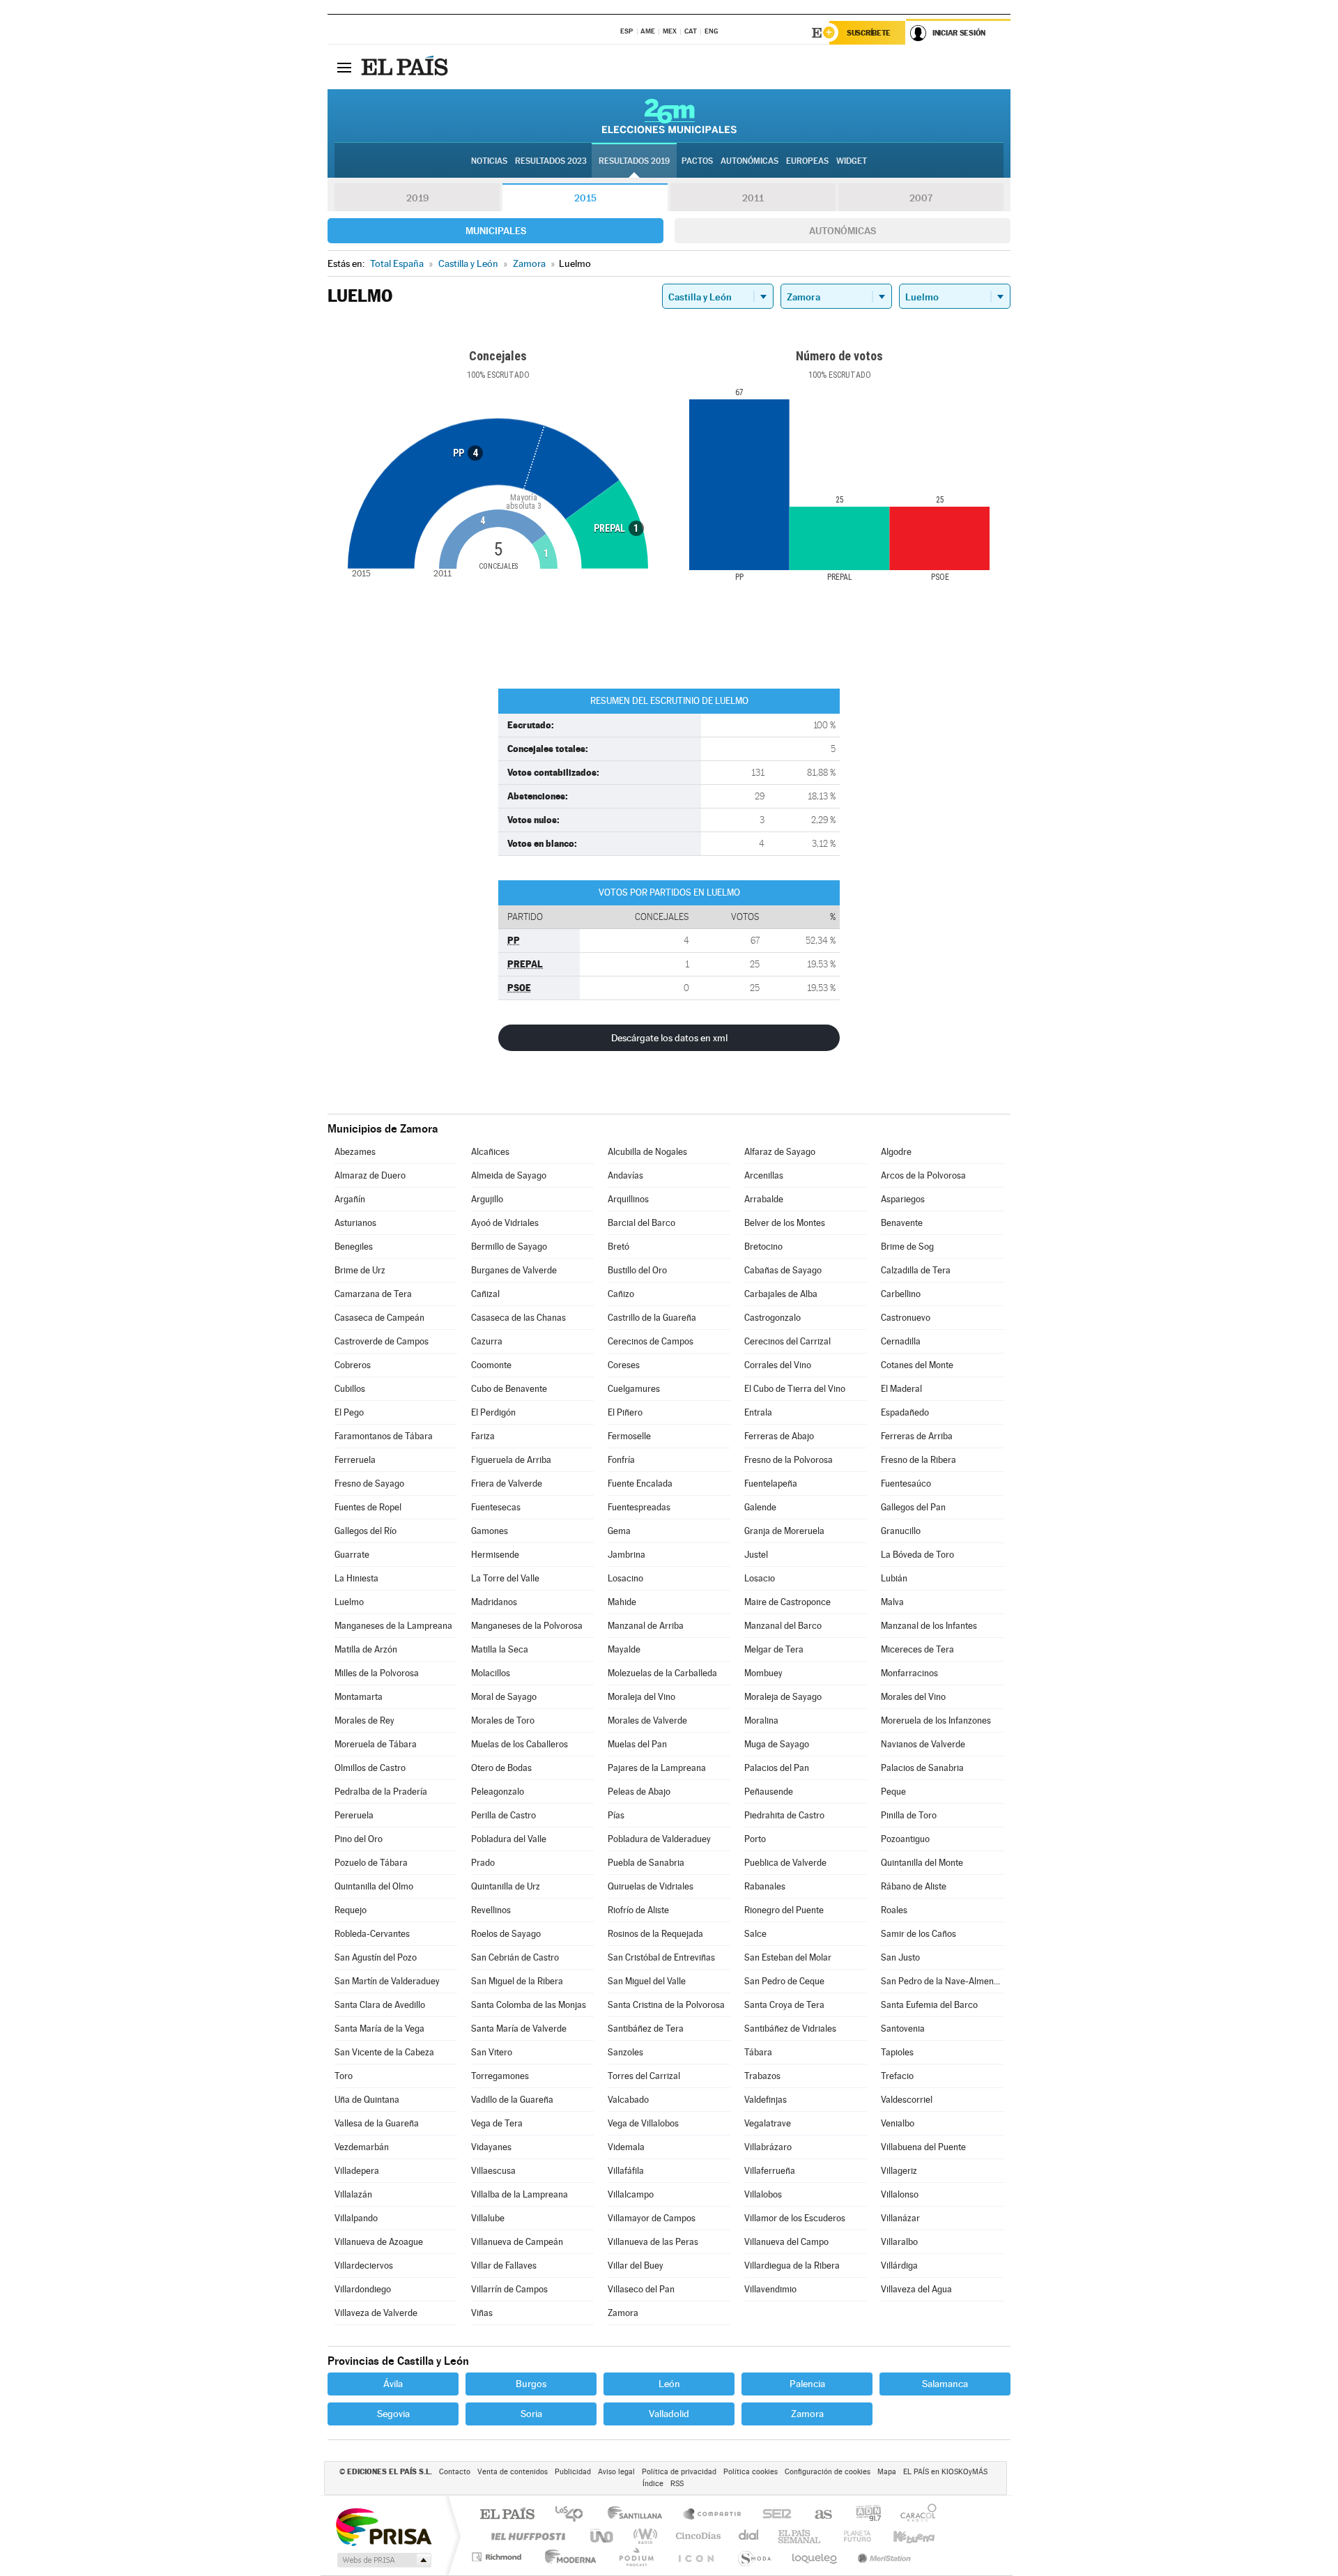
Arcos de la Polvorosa (923, 1175)
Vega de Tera (497, 2123)
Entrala (758, 1412)
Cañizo (621, 1294)
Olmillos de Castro (370, 1768)
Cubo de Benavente (509, 1389)
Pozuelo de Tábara (371, 1863)
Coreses (624, 1365)
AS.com (817, 2515)
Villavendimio (770, 2289)
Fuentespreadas (639, 1507)
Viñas (482, 2313)
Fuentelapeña (771, 1483)
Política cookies (751, 2472)
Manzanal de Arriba (646, 1626)
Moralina (761, 1720)
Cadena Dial (749, 2536)
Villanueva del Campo (786, 2242)
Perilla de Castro (503, 1815)
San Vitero (492, 2052)
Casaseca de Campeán (379, 1318)
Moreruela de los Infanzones (936, 1720)
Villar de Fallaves (504, 2265)
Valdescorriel (907, 2100)
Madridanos (494, 1602)
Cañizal (485, 1294)
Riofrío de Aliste (638, 1910)
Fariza (483, 1436)
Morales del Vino (913, 1697)
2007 (921, 198)
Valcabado (628, 2100)
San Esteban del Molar (788, 1957)
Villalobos (763, 2194)
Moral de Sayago (504, 1697)
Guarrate (352, 1555)
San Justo (900, 1957)
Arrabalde (764, 1199)
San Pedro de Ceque (784, 1981)
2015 (585, 198)
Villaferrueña (770, 2171)
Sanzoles (625, 2052)
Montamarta (359, 1697)
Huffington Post (525, 2536)
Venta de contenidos (513, 2472)
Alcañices (490, 1152)
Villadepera (357, 2171)
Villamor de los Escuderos (795, 2218)
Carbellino (901, 1294)
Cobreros (353, 1365)
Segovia (393, 2414)
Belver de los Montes (785, 1223)
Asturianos (355, 1223)
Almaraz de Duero (370, 1175)
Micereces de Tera (917, 1649)
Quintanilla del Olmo (374, 1886)
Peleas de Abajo (639, 1792)
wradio (643, 2536)
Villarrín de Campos (509, 2289)
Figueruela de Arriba (511, 1460)
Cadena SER (773, 2515)
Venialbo (898, 2123)
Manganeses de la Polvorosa (527, 1626)
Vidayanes (491, 2147)
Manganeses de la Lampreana (393, 1626)
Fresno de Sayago (369, 1483)
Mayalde (624, 1649)
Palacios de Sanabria (922, 1768)
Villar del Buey (636, 2265)
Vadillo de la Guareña (512, 2100)
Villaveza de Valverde (376, 2313)
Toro (344, 2076)
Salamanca (945, 2384)
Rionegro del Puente (784, 1910)
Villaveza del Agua (916, 2289)
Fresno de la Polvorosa (789, 1460)
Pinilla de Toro (909, 1815)
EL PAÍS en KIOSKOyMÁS (945, 2472)
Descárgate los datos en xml (669, 1038)
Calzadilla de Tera (916, 1270)
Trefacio (897, 2076)
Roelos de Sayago (506, 1934)
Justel (756, 1555)
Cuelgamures (634, 1389)
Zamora (623, 2313)
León (669, 2384)
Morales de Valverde (647, 1720)
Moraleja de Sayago (783, 1697)
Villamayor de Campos (652, 2218)
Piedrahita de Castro (784, 1815)
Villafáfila (626, 2171)
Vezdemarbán (362, 2147)
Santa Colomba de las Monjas (529, 2005)
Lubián (894, 1578)
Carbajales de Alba (781, 1294)
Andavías (625, 1175)
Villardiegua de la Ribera (792, 2265)
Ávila (393, 2384)
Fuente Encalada (640, 1483)
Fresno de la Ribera (918, 1460)
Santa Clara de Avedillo (380, 2005)
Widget (852, 161)
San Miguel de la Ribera (517, 1981)
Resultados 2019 (634, 161)
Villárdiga (899, 2265)
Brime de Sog (907, 1247)
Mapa (887, 2472)
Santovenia (903, 2029)
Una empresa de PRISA (383, 2526)
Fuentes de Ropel (368, 1507)
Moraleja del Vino (641, 1697)
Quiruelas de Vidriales (651, 1886)
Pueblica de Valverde (785, 1863)
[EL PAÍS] (406, 67)
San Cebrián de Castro (515, 1957)
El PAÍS (507, 2515)
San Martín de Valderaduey (387, 1981)
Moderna (567, 2557)
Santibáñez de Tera (646, 2029)
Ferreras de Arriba (917, 1436)
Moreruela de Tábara (376, 1744)
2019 (417, 198)
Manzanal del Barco (783, 1626)
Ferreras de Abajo (779, 1436)
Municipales (496, 231)
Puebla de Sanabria (646, 1863)
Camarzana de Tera (373, 1294)
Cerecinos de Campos (651, 1341)
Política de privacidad (679, 2472)
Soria (531, 2414)
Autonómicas (843, 231)
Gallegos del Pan (913, 1507)
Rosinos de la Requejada (655, 1934)
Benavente (902, 1223)
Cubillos (350, 1389)
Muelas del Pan (637, 1744)
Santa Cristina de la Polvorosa (666, 2005)
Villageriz (899, 2171)
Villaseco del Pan (641, 2289)
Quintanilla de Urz (506, 1886)
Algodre (896, 1152)
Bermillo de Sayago (509, 1247)
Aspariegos (903, 1199)
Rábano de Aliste (914, 1886)
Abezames (355, 1152)
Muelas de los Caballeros (520, 1744)
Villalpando (356, 2218)
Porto (755, 1839)
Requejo (351, 1910)
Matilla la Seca (500, 1649)
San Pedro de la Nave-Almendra (942, 1981)
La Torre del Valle (505, 1578)
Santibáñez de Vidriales (790, 2029)
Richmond (498, 2557)
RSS (677, 2484)
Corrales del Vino (778, 1365)
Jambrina (626, 1555)
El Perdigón (493, 1412)
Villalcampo (631, 2194)
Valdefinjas (766, 2100)
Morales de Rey (364, 1720)
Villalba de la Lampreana (520, 2194)
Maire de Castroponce (787, 1602)
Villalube (488, 2218)
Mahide (622, 1602)
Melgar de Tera (774, 1649)
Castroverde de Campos (382, 1341)
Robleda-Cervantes (372, 1934)
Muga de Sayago (777, 1744)
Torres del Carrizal (644, 2076)
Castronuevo (906, 1318)
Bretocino (763, 1247)
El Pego (349, 1412)
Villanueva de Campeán (517, 2242)
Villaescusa (493, 2171)
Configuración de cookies (828, 2472)
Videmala (626, 2147)
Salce (755, 1934)
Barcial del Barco (641, 1223)
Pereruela (354, 1815)
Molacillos (491, 1673)
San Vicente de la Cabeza (384, 2052)
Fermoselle (629, 1436)
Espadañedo (905, 1412)
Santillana (639, 2515)
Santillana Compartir (713, 2515)
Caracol (914, 2515)
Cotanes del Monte (917, 1365)
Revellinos (491, 1910)
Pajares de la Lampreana (657, 1768)
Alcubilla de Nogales (647, 1152)
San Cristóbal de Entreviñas (661, 1957)
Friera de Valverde (507, 1483)
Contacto (455, 2472)
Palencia (807, 2384)
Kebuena (902, 2536)
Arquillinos (628, 1199)
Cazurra (487, 1341)
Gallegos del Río (366, 1531)
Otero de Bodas (501, 1768)
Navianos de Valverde (923, 1744)
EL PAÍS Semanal (800, 2536)
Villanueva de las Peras (653, 2242)
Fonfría (621, 1460)
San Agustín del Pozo (376, 1957)
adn (863, 2515)
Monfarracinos (909, 1673)
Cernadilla (901, 1341)
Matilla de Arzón (366, 1649)
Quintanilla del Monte (922, 1863)
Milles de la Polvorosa (377, 1673)
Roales (894, 1910)
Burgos (531, 2384)
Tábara (758, 2052)
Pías (616, 1815)
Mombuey (763, 1673)
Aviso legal (616, 2472)
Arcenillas (764, 1175)
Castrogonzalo (772, 1318)
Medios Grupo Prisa (383, 2560)
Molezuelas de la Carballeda (662, 1673)
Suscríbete (869, 33)
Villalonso (900, 2194)
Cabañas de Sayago (783, 1270)
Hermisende (495, 1555)
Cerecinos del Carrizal (787, 1341)
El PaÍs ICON (695, 2557)
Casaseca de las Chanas (518, 1318)
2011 (753, 198)
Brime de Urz (360, 1270)
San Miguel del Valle (647, 1981)
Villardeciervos (364, 2265)
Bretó (618, 1247)
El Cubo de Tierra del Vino (795, 1389)
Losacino (625, 1578)
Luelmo (349, 1602)
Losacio (760, 1578)
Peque (893, 1792)
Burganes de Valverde (514, 1270)
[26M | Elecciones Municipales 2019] (669, 116)
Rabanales (765, 1886)
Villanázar (900, 2218)
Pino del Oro (359, 1839)
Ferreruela (355, 1460)
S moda (754, 2557)
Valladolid (669, 2414)
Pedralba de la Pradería (381, 1792)
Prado (483, 1863)
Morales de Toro (503, 1720)
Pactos (697, 161)
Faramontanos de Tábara (384, 1436)
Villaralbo (899, 2242)
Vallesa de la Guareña (377, 2123)
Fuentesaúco (906, 1483)
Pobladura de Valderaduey (659, 1839)
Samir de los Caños (918, 1934)
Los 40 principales (574, 2515)
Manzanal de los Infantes (929, 1626)
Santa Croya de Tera (784, 2005)
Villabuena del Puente (923, 2147)
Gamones (490, 1531)
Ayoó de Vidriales (505, 1223)
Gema (619, 1531)
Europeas (807, 161)
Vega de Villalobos (643, 2123)
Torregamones (500, 2076)
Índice (653, 2484)
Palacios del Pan (777, 1768)
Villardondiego (363, 2289)
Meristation (882, 2557)
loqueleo (815, 2557)
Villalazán (353, 2194)
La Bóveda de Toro (917, 1555)
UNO (603, 2536)
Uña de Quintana (367, 2100)
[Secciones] (344, 67)
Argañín (350, 1199)
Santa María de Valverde (519, 2029)
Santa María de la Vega (379, 2029)
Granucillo (901, 1531)
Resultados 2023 (551, 161)
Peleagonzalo (498, 1792)
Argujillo (487, 1199)
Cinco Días (696, 2536)
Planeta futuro (852, 2536)
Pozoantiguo (905, 1839)
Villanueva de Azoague (379, 2242)
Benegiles (354, 1247)
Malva (892, 1602)
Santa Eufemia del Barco (929, 2005)
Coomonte (491, 1365)
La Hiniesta (356, 1578)
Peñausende (769, 1792)
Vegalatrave (768, 2123)
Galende (760, 1507)
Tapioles (897, 2052)
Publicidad (573, 2472)
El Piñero (625, 1412)
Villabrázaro (768, 2147)
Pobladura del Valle (509, 1839)
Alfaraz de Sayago (780, 1152)
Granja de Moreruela (784, 1531)
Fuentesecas (496, 1507)
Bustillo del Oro (637, 1270)
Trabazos (762, 2076)
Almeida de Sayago (509, 1175)
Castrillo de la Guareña (652, 1318)
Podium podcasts (636, 2557)
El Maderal (901, 1389)
